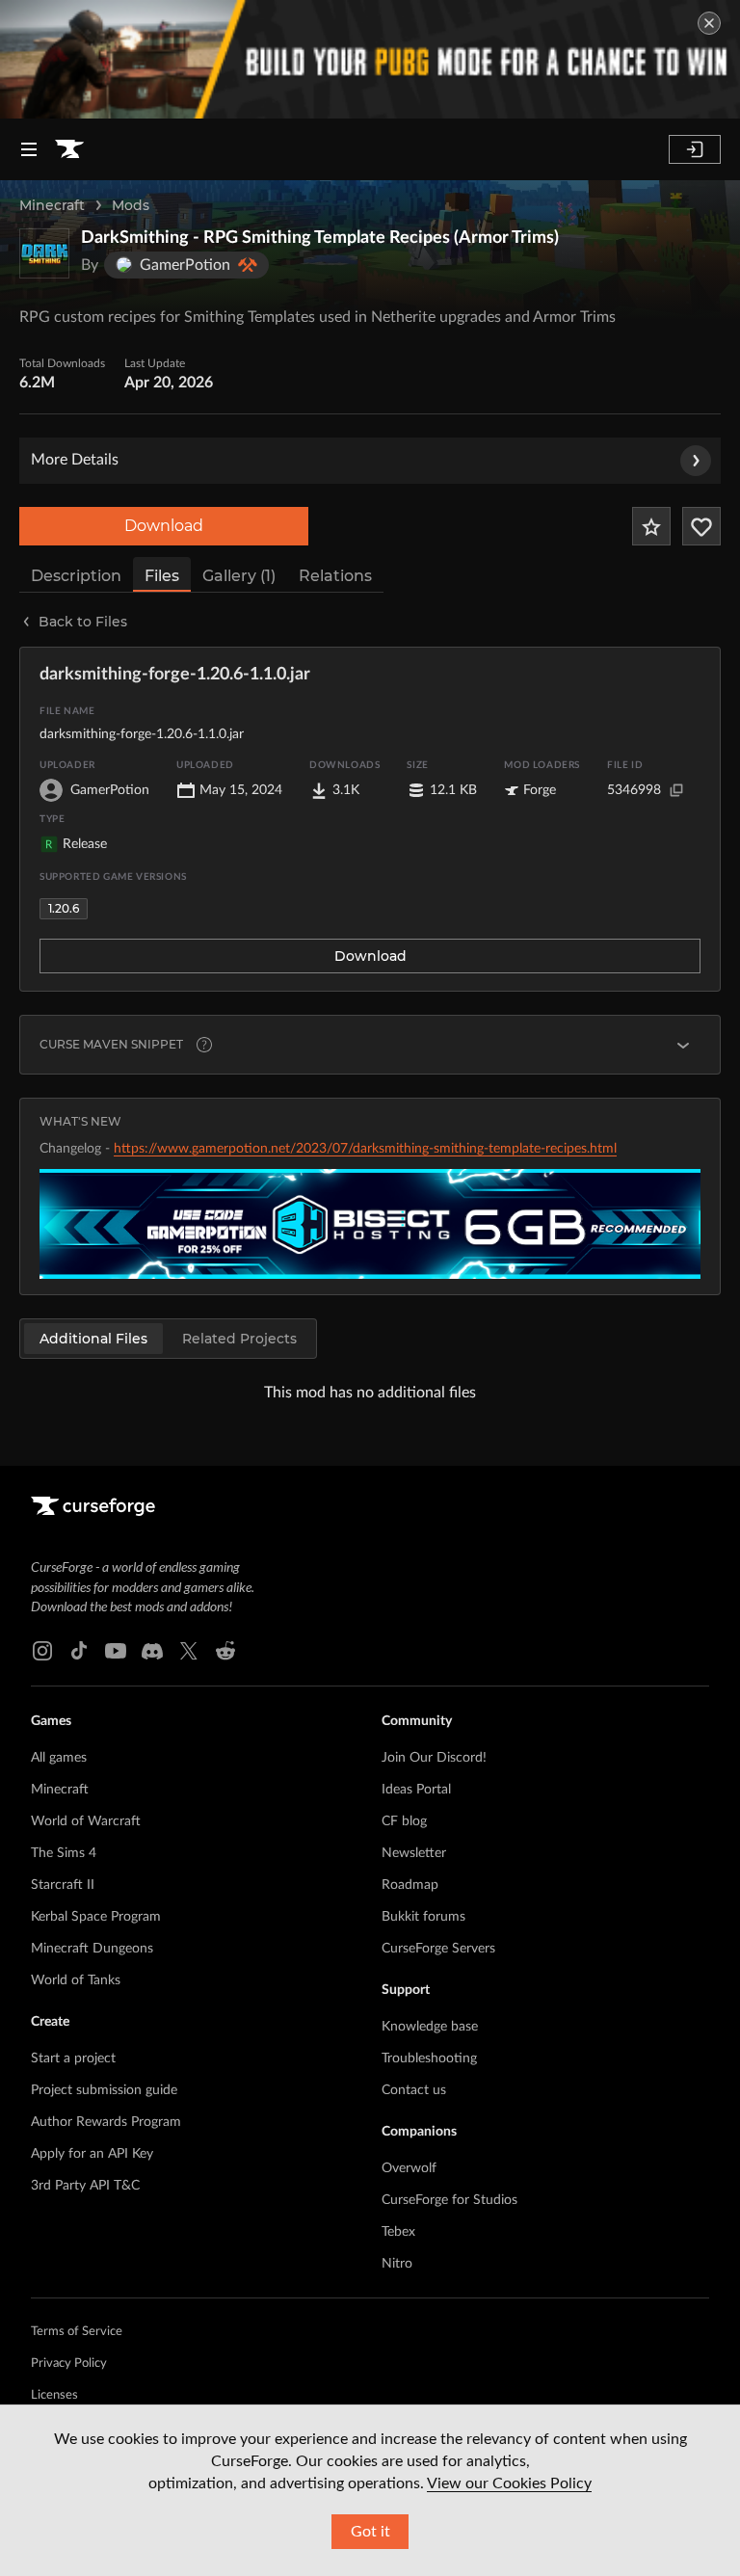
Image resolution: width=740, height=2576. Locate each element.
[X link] (189, 1651)
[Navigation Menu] (29, 149)
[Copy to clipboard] (676, 790)
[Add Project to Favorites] (651, 526)
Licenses (54, 2395)
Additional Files (93, 1339)
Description (76, 576)
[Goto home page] (69, 149)
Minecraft (52, 205)
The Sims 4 (64, 1853)
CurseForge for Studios (449, 2200)
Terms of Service (77, 2332)
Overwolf (409, 2168)
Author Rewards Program (106, 2122)
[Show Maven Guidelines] (683, 1045)
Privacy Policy (69, 2364)
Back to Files (83, 622)
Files (162, 576)
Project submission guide (104, 2090)
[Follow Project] (701, 526)
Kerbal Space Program (96, 1917)
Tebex (398, 2232)
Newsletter (414, 1853)
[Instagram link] (42, 1651)
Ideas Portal (416, 1790)
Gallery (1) (239, 576)
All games (59, 1758)
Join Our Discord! (434, 1758)
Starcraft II (63, 1885)
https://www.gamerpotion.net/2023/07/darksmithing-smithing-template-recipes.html (365, 1149)
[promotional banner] (370, 59)
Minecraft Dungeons (92, 1949)
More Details (75, 460)
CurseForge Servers (438, 1949)
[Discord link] (152, 1651)
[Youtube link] (116, 1651)
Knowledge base (430, 2027)
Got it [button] (370, 2532)
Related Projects (239, 1339)
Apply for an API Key (92, 2154)
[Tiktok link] (79, 1651)
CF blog (404, 1821)
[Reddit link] (225, 1651)
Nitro (397, 2264)
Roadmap (410, 1885)
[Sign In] (695, 149)
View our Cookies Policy (509, 2483)
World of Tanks (76, 1980)
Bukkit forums (423, 1917)
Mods (131, 205)
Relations (335, 576)
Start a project (73, 2058)
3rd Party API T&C (85, 2186)
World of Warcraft (86, 1821)
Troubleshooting (429, 2058)
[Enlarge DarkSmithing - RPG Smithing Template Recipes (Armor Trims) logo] (44, 253)
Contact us (414, 2090)
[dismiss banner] (709, 23)
